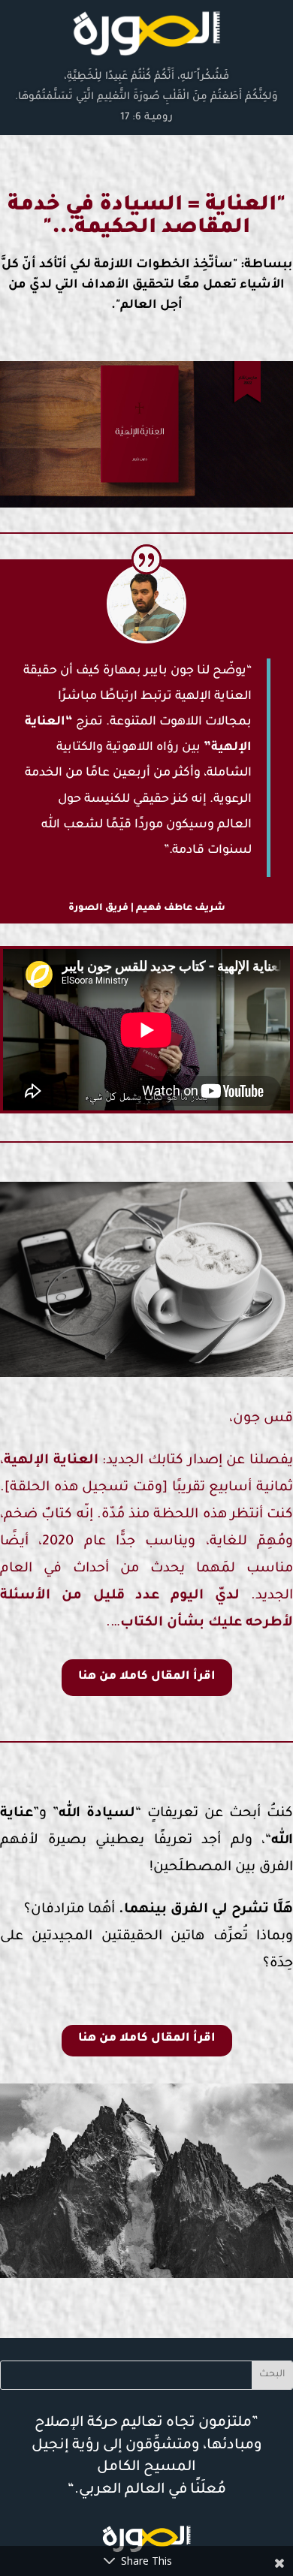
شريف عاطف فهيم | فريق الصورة (147, 908)
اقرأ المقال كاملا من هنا (147, 1677)
